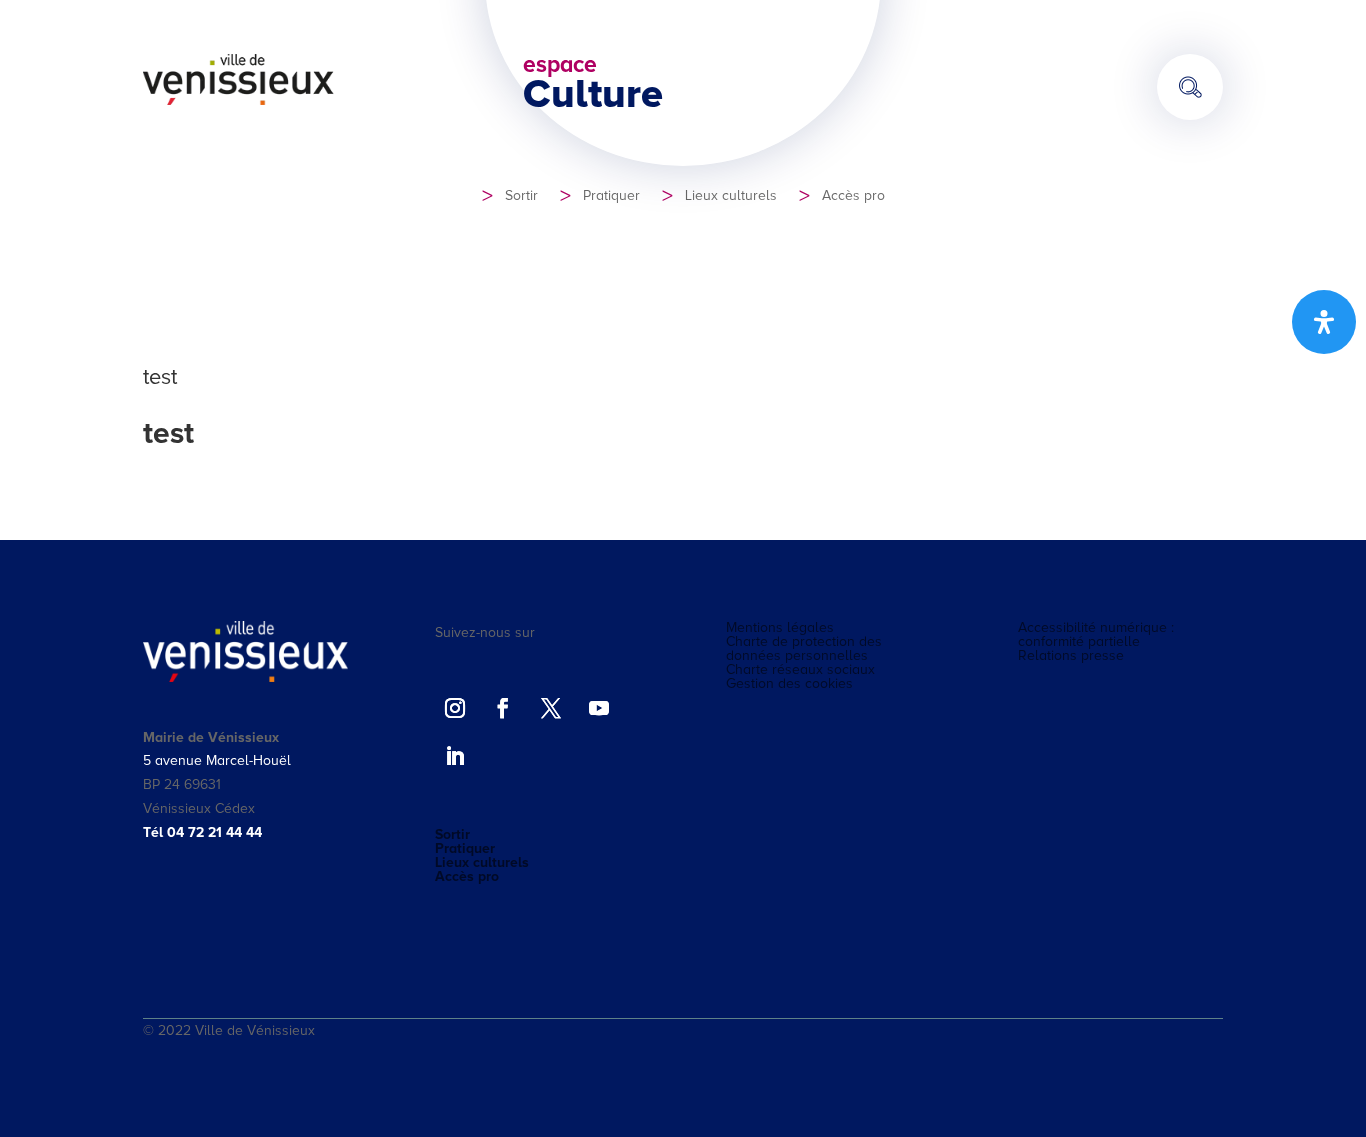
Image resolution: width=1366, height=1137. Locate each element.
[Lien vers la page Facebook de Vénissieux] (503, 708)
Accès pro (853, 196)
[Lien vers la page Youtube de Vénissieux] (599, 708)
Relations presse (1071, 656)
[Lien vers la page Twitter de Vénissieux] (551, 708)
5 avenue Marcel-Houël (217, 760)
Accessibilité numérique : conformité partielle (1096, 635)
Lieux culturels (731, 196)
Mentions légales (780, 628)
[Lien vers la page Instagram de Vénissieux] (455, 708)
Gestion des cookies (789, 684)
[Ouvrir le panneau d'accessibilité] (1324, 322)
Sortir (521, 196)
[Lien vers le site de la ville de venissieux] (239, 100)
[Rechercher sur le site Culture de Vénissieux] (1190, 87)
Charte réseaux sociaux (800, 670)
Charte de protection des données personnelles (804, 649)
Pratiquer (611, 196)
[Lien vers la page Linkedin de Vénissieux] (455, 756)
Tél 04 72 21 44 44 (202, 832)
